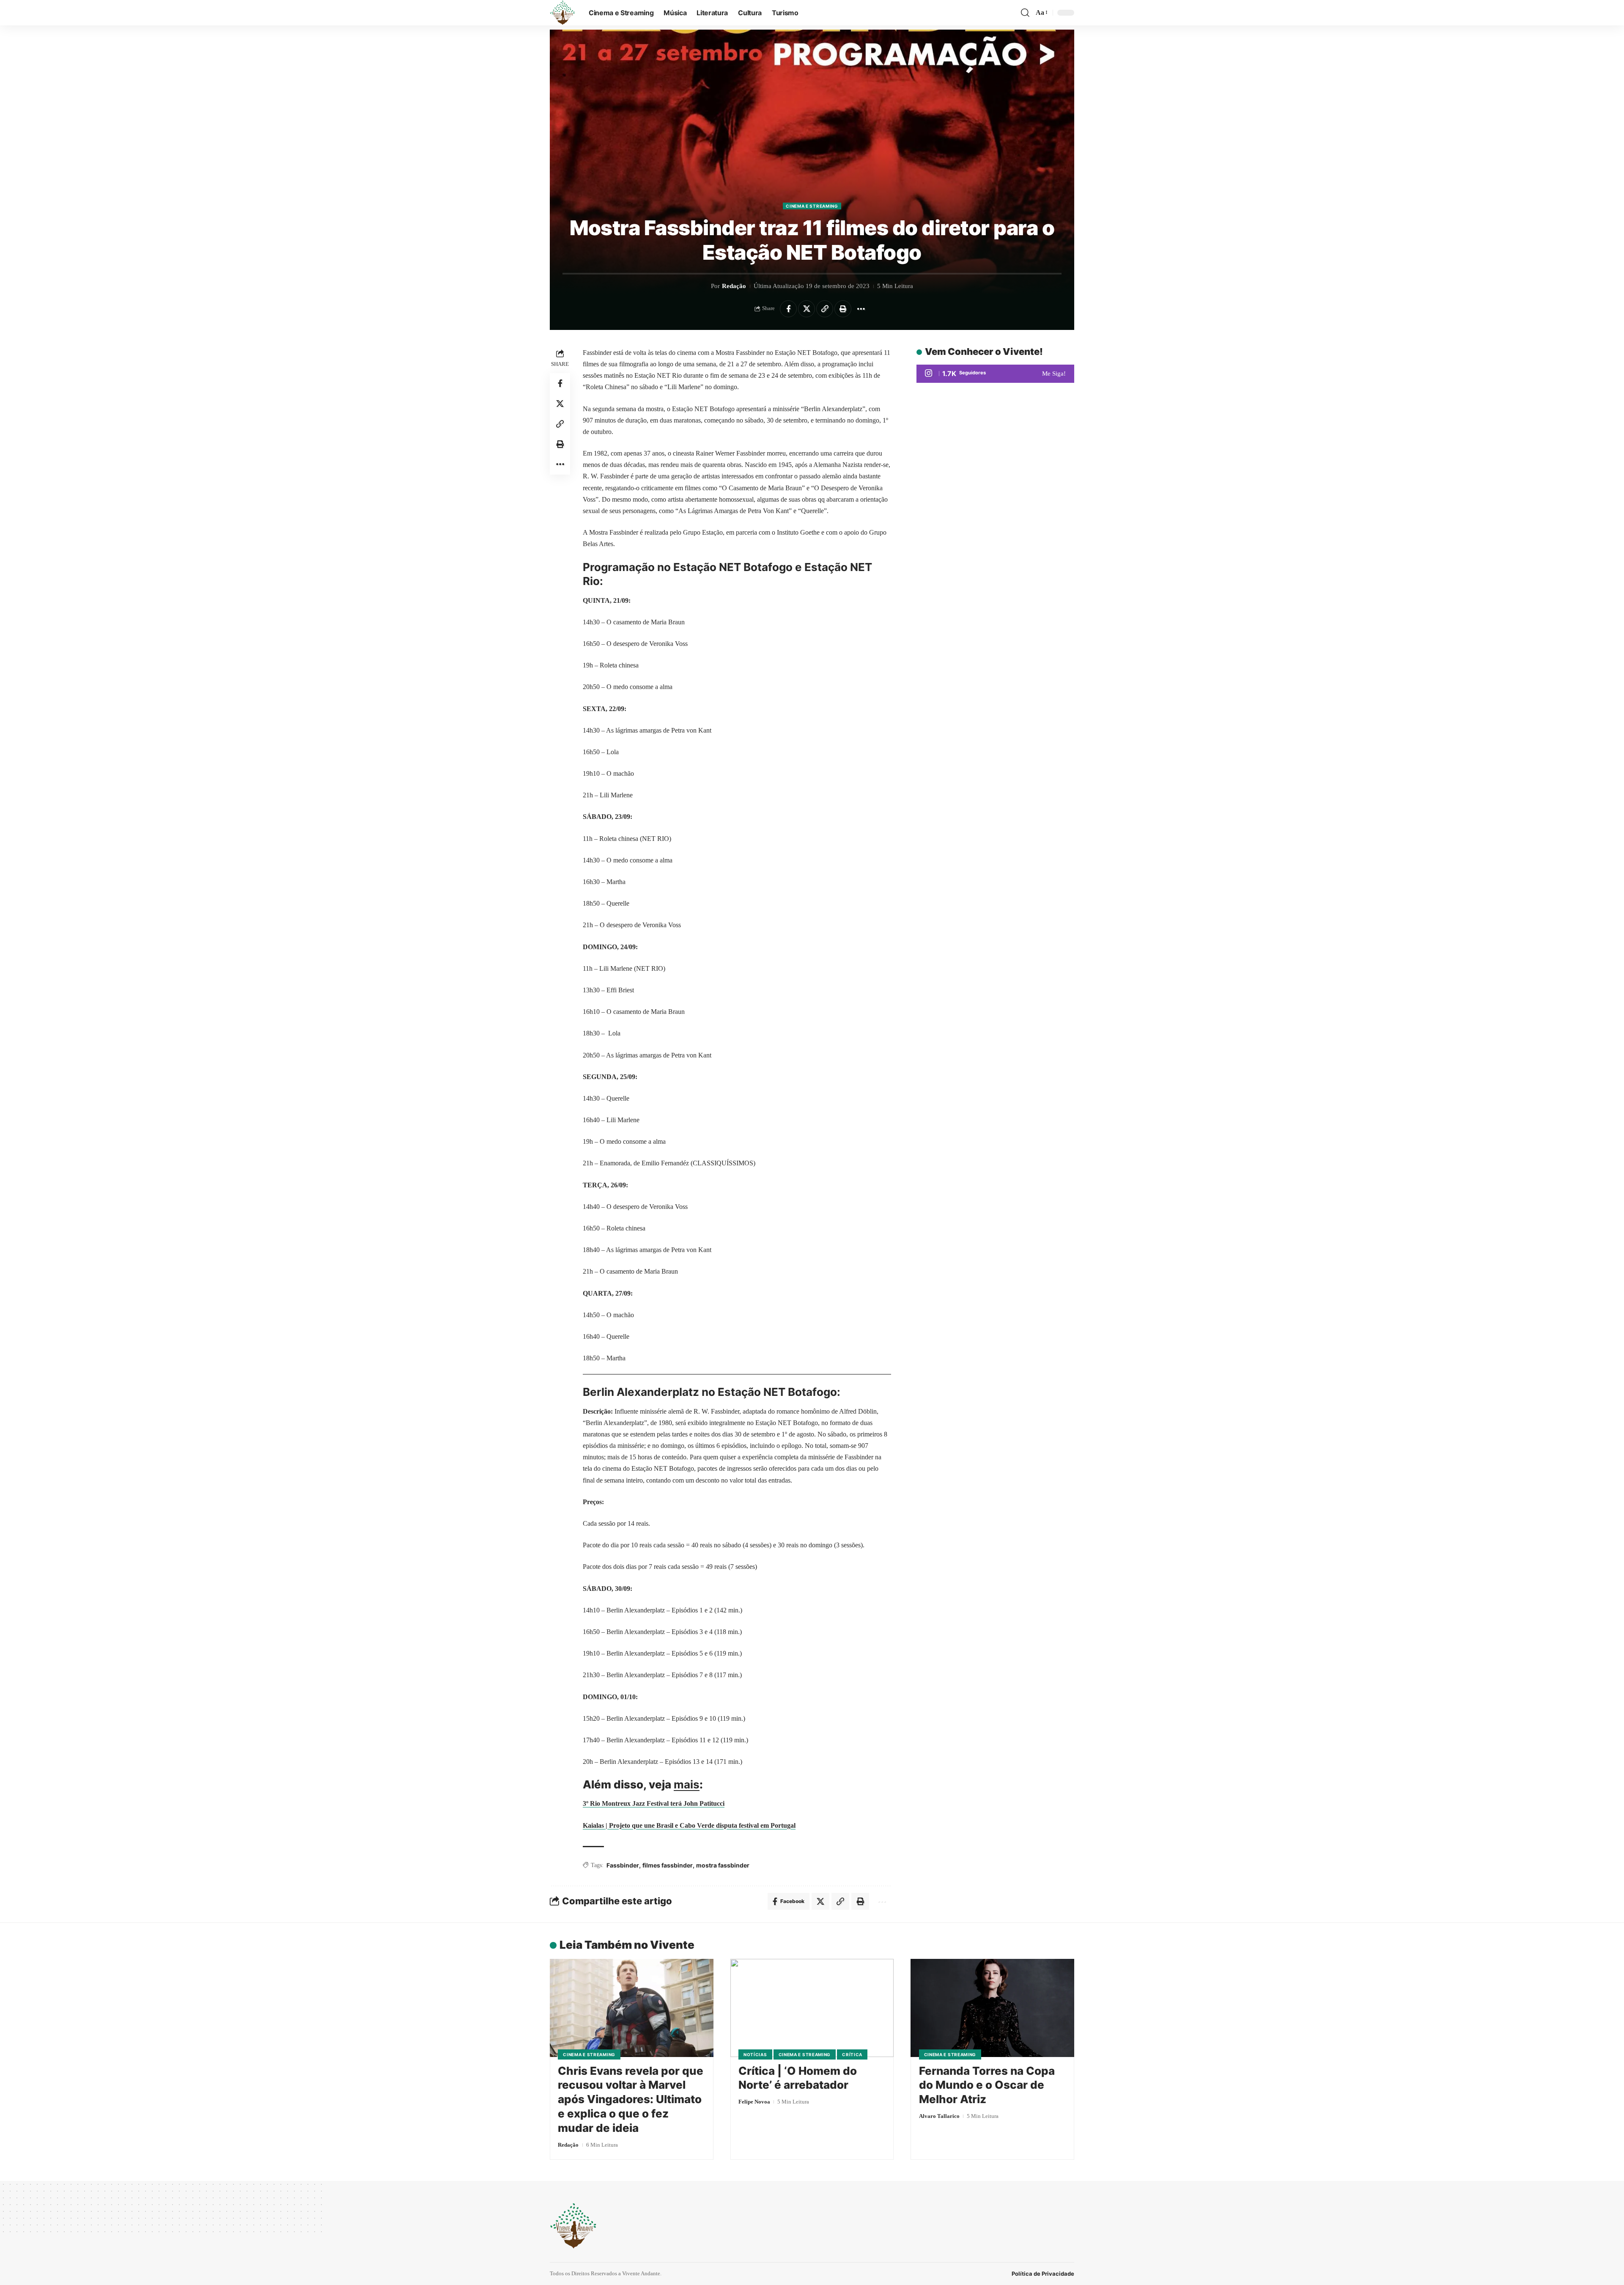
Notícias (755, 2054)
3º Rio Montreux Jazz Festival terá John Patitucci (654, 1803)
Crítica (852, 2054)
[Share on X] (807, 309)
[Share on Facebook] (788, 309)
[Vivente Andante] (562, 13)
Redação (734, 286)
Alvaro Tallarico (939, 2116)
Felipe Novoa (754, 2102)
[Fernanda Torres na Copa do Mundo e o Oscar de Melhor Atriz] (992, 2008)
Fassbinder (623, 1865)
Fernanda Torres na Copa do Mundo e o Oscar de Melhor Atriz (987, 2085)
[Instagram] (995, 374)
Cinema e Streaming (812, 206)
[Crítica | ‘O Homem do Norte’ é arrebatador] (812, 2008)
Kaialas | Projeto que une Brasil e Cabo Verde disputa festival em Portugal (689, 1825)
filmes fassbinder (668, 1865)
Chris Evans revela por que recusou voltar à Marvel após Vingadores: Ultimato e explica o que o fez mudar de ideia (631, 2099)
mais (687, 1784)
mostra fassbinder (723, 1865)
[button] (1025, 13)
